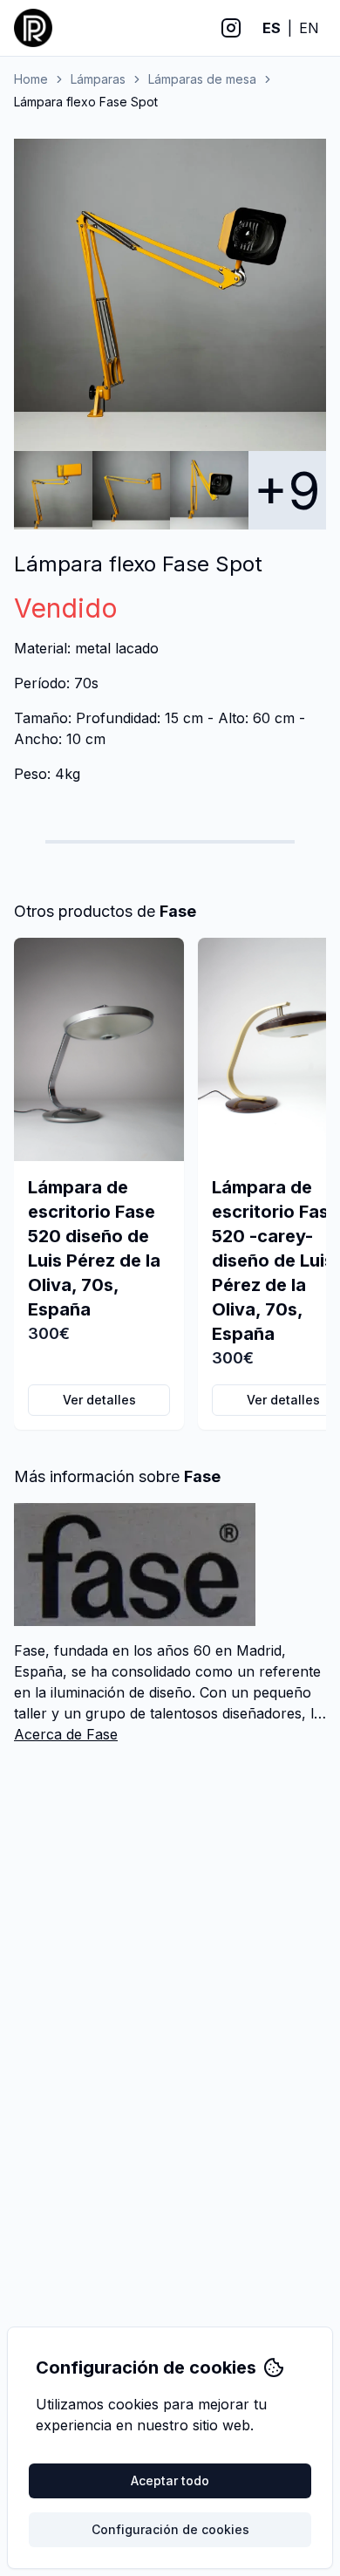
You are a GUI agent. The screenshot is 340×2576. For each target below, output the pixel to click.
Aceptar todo (170, 2480)
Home (31, 79)
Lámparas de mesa (202, 79)
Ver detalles (99, 1400)
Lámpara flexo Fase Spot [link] (86, 102)
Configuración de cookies (170, 2529)
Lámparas (98, 79)
